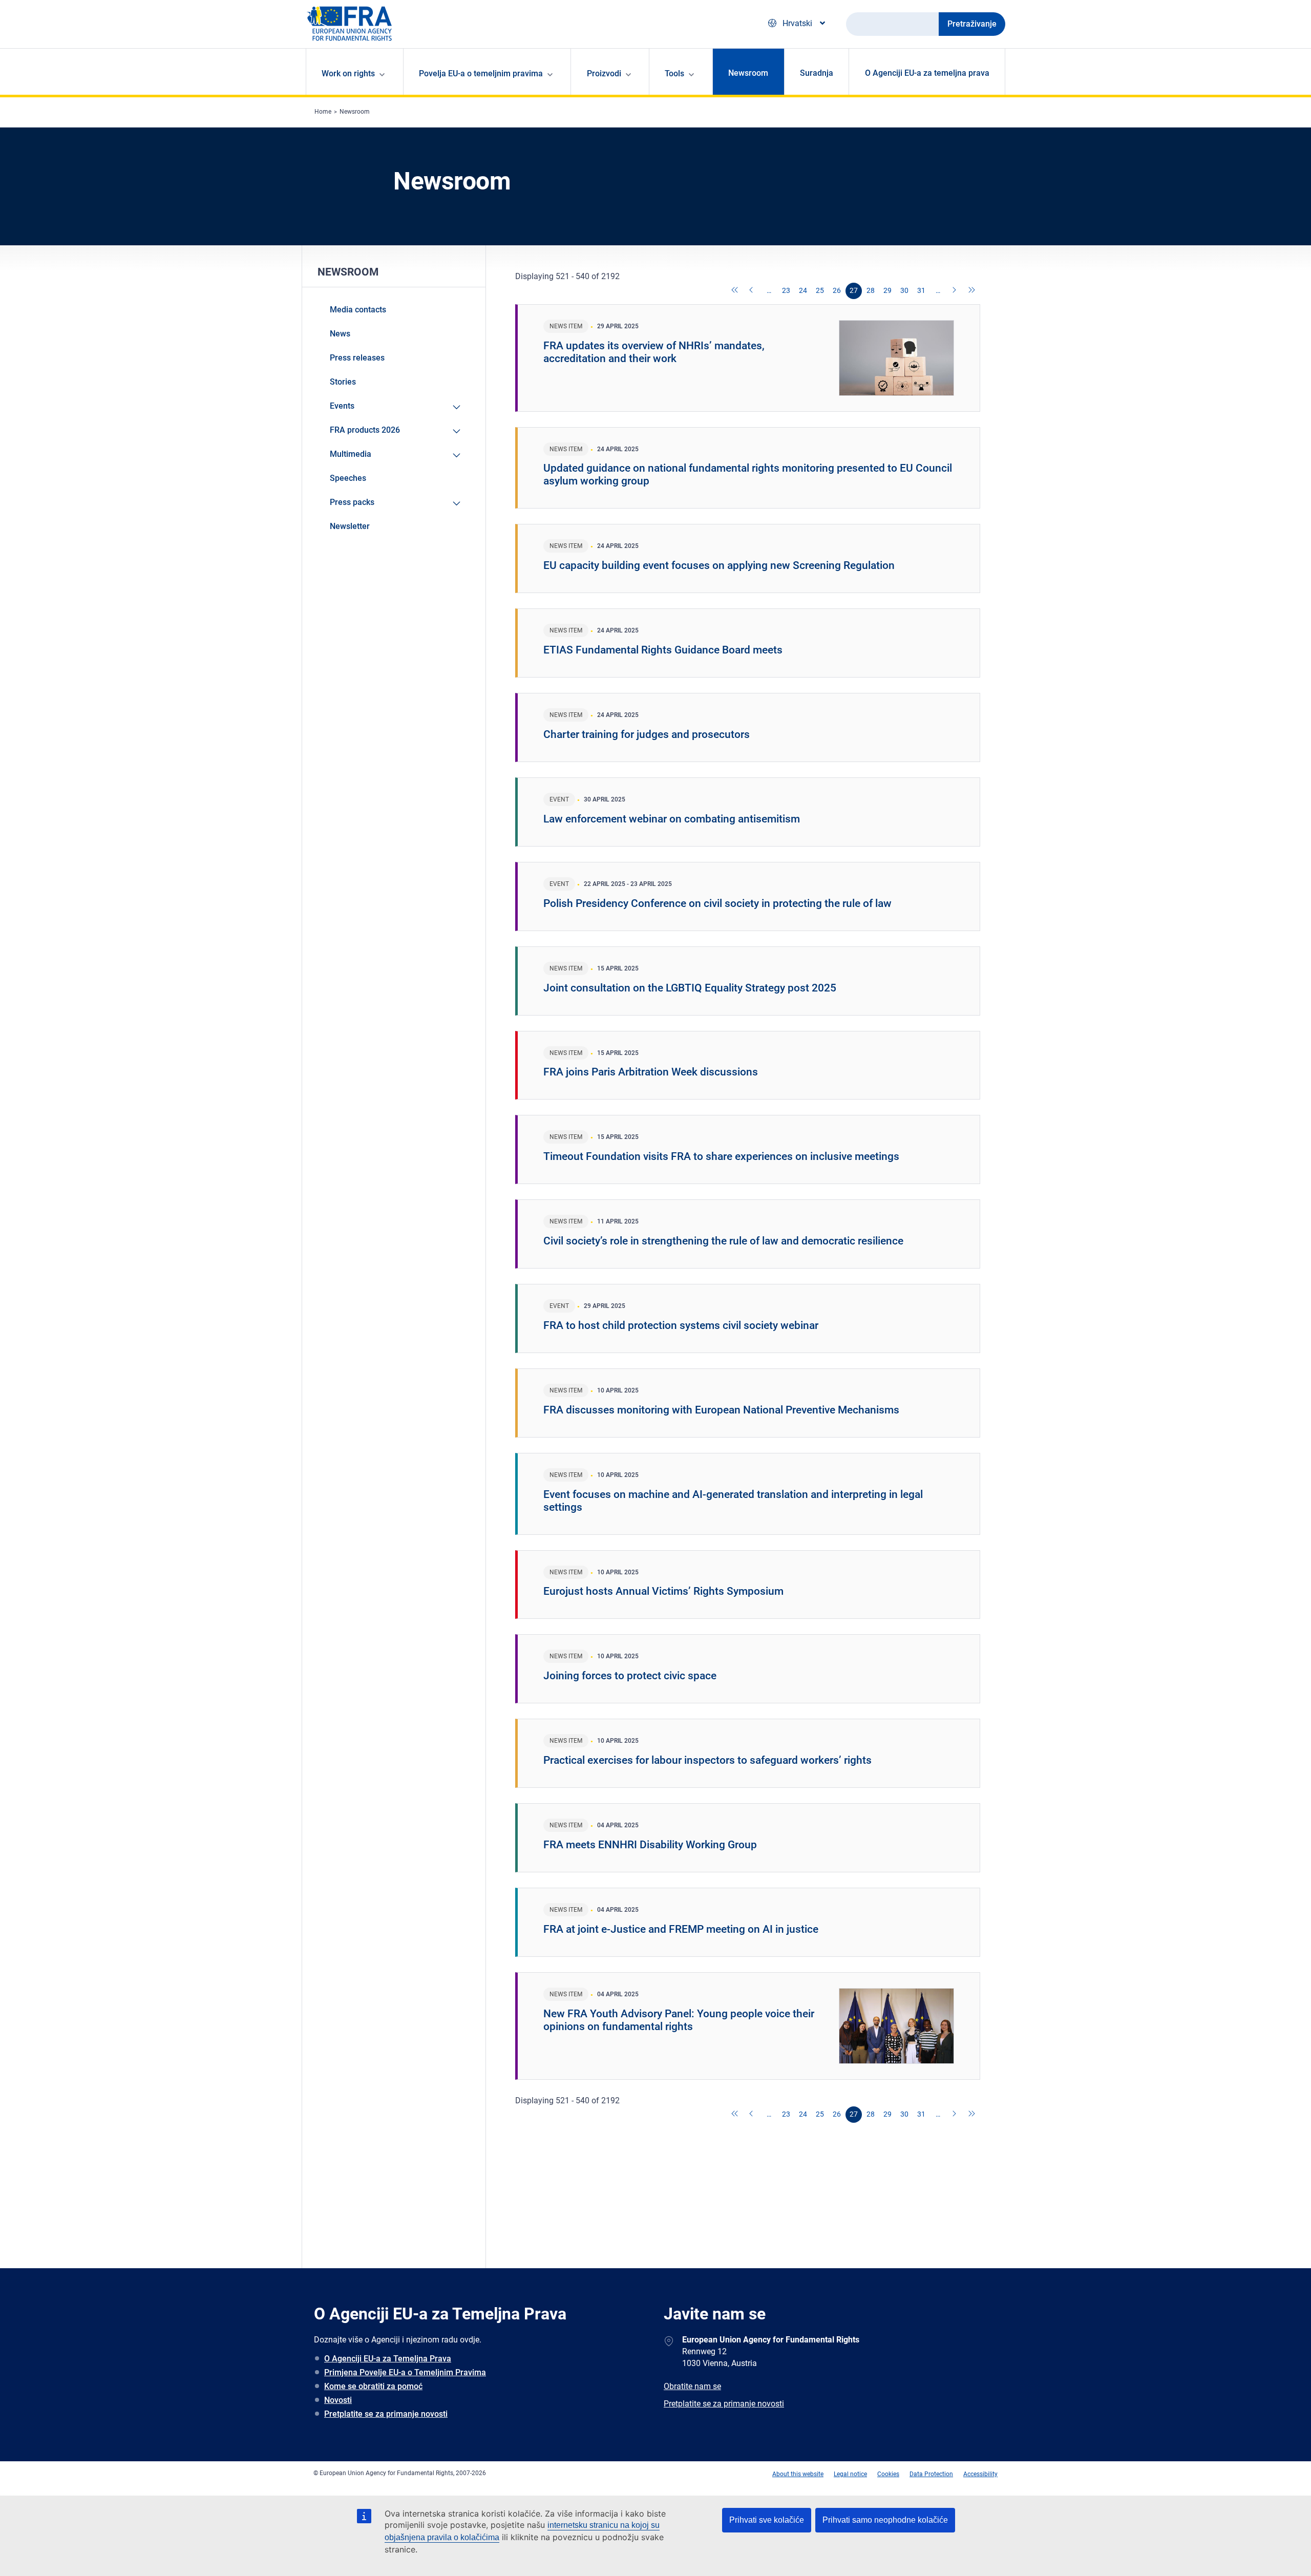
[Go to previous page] (752, 291)
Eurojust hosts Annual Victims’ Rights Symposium (663, 1591)
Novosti (338, 2400)
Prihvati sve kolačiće (767, 2520)
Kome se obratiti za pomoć (373, 2386)
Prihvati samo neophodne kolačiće (885, 2520)
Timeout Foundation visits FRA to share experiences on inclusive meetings (721, 1156)
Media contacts (358, 310)
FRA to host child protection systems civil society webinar (681, 1325)
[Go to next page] (955, 291)
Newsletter (350, 526)
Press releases (357, 358)
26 (837, 290)
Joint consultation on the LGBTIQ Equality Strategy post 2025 (690, 988)
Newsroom (748, 73)
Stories (343, 382)
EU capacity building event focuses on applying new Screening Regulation (719, 565)
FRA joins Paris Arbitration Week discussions (651, 1072)
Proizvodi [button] (604, 73)
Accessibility (980, 2474)
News (340, 334)
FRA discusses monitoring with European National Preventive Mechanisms (721, 1410)
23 (786, 290)
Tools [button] (674, 73)
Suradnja (817, 73)
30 (904, 290)
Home (323, 112)
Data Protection (931, 2474)
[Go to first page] (735, 291)
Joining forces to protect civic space (630, 1676)
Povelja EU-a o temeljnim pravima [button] (481, 73)
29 (887, 290)
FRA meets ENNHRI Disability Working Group (650, 1845)
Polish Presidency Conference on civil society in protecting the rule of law (717, 903)
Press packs (352, 502)
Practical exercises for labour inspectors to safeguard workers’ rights (707, 1760)
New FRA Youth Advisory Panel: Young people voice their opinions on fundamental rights (679, 2020)
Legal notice (850, 2474)
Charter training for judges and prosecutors (647, 734)
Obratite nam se (692, 2386)
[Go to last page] (972, 291)
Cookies (888, 2474)
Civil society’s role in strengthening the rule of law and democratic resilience (723, 1241)
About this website (798, 2474)
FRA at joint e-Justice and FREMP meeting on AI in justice (681, 1929)
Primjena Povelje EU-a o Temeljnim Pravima (405, 2372)
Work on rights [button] (348, 73)
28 (871, 290)
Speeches (348, 478)
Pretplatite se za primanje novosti (386, 2414)
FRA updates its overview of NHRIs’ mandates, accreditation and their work (654, 352)
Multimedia (351, 454)
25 (820, 290)
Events (342, 406)
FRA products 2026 (365, 430)
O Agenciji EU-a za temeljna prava (927, 73)
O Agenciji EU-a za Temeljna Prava (388, 2359)
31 (921, 290)
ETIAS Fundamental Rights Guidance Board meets (663, 650)
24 (803, 290)
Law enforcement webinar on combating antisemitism (672, 819)
